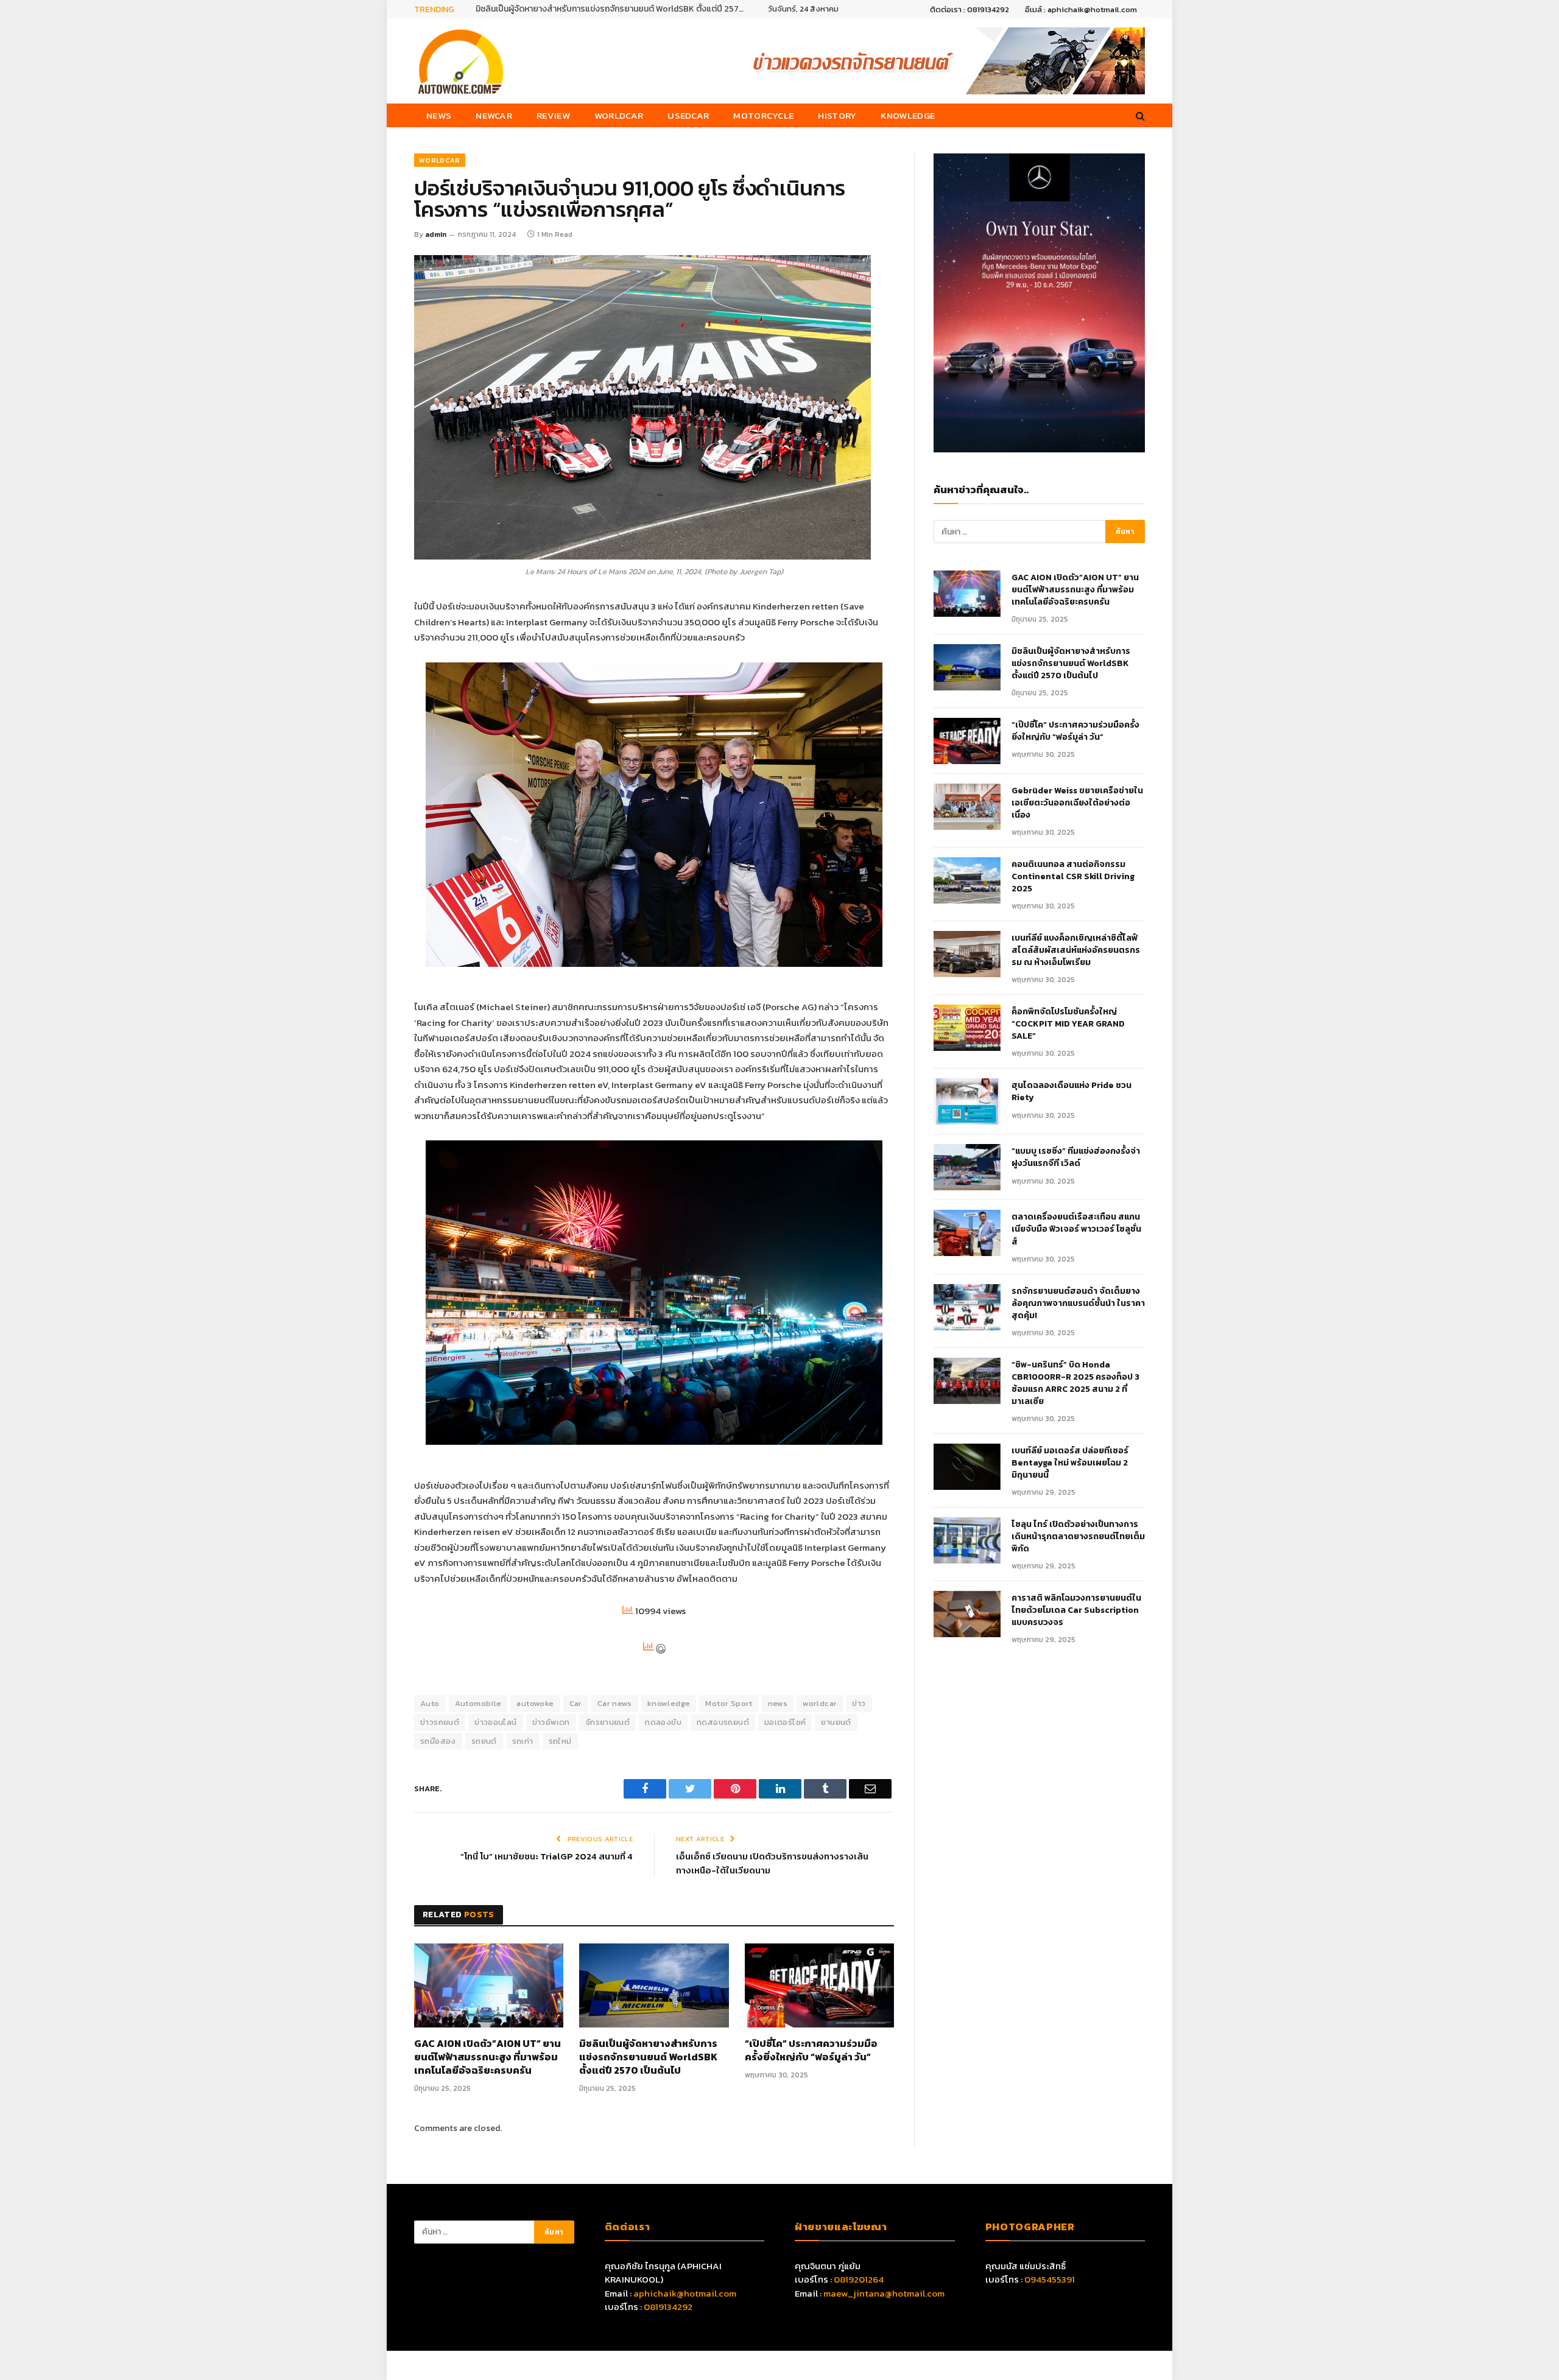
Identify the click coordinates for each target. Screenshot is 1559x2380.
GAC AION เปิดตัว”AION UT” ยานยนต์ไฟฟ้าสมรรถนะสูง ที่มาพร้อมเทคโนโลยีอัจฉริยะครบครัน (487, 2057)
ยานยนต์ (836, 1722)
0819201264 (859, 2279)
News (439, 115)
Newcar (494, 115)
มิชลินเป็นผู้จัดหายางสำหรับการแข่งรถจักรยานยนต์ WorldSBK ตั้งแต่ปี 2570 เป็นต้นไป (613, 9)
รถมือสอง (438, 1741)
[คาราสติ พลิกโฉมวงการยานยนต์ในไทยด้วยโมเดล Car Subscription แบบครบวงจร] (967, 1614)
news (778, 1703)
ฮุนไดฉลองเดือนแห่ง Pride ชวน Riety (1072, 1092)
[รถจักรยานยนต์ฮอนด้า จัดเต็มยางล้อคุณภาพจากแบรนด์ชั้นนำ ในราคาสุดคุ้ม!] (967, 1307)
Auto (430, 1703)
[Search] (1139, 115)
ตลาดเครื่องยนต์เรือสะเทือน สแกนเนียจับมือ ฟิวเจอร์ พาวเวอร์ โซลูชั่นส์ (1076, 1229)
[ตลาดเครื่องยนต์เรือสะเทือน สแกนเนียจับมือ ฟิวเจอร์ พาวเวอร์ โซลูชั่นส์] (967, 1233)
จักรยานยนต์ (608, 1722)
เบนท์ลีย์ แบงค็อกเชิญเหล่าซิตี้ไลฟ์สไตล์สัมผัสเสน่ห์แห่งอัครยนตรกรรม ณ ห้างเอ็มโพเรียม (1076, 950)
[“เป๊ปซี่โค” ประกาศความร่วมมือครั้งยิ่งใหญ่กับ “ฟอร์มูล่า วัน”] (819, 1985)
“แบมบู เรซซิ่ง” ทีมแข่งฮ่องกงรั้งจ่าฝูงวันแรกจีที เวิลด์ (1076, 1157)
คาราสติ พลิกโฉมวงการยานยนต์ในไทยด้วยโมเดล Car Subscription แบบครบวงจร (1076, 1610)
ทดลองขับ (663, 1722)
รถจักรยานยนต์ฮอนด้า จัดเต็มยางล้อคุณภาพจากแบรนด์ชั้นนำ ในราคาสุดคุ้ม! (1078, 1304)
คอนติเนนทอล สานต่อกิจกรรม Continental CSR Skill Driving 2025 (1073, 877)
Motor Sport (729, 1703)
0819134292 (668, 2307)
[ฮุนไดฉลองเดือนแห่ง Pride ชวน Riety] (967, 1101)
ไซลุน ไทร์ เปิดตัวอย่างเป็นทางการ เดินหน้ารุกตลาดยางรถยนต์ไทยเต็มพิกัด (1078, 1537)
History (837, 115)
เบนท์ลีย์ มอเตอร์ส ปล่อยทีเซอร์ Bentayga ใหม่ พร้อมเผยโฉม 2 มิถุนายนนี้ (1070, 1463)
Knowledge (908, 115)
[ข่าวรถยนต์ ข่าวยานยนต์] (461, 61)
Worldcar (619, 115)
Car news (615, 1703)
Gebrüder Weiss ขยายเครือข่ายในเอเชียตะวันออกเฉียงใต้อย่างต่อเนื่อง (1077, 803)
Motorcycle (763, 115)
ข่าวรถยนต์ (440, 1722)
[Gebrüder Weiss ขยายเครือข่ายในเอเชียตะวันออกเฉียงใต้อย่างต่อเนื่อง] (967, 807)
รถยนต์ (484, 1741)
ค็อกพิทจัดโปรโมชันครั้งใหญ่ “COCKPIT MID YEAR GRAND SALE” (1068, 1024)
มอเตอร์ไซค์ (785, 1722)
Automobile (478, 1703)
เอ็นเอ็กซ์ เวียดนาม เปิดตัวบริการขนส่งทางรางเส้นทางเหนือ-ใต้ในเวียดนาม (772, 1863)
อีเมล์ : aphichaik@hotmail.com (1081, 9)
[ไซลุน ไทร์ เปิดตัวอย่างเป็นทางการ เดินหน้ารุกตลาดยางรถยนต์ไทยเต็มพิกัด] (967, 1540)
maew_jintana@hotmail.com (884, 2293)
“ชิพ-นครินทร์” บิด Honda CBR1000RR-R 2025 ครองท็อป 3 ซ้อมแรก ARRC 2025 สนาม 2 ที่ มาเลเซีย (1075, 1383)
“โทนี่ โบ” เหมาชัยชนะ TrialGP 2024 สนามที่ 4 (547, 1856)
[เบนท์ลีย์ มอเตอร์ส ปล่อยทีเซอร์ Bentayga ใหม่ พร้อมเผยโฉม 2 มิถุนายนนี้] (967, 1467)
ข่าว (859, 1703)
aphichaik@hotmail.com (685, 2293)
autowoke (535, 1703)
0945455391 (1050, 2279)
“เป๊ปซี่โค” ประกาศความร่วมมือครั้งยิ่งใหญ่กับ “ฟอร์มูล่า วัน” (811, 2051)
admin (436, 234)
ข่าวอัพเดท (551, 1722)
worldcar (820, 1703)
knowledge (669, 1703)
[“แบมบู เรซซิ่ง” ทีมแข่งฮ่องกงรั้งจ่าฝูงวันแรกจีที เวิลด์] (967, 1167)
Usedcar (688, 115)
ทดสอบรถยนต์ (723, 1722)
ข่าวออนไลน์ (496, 1722)
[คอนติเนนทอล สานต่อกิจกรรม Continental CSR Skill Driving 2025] (967, 880)
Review (553, 115)
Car (576, 1703)
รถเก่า (523, 1741)
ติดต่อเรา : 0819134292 (970, 9)
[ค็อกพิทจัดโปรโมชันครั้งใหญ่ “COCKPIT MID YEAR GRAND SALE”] (967, 1028)
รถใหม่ (560, 1741)
